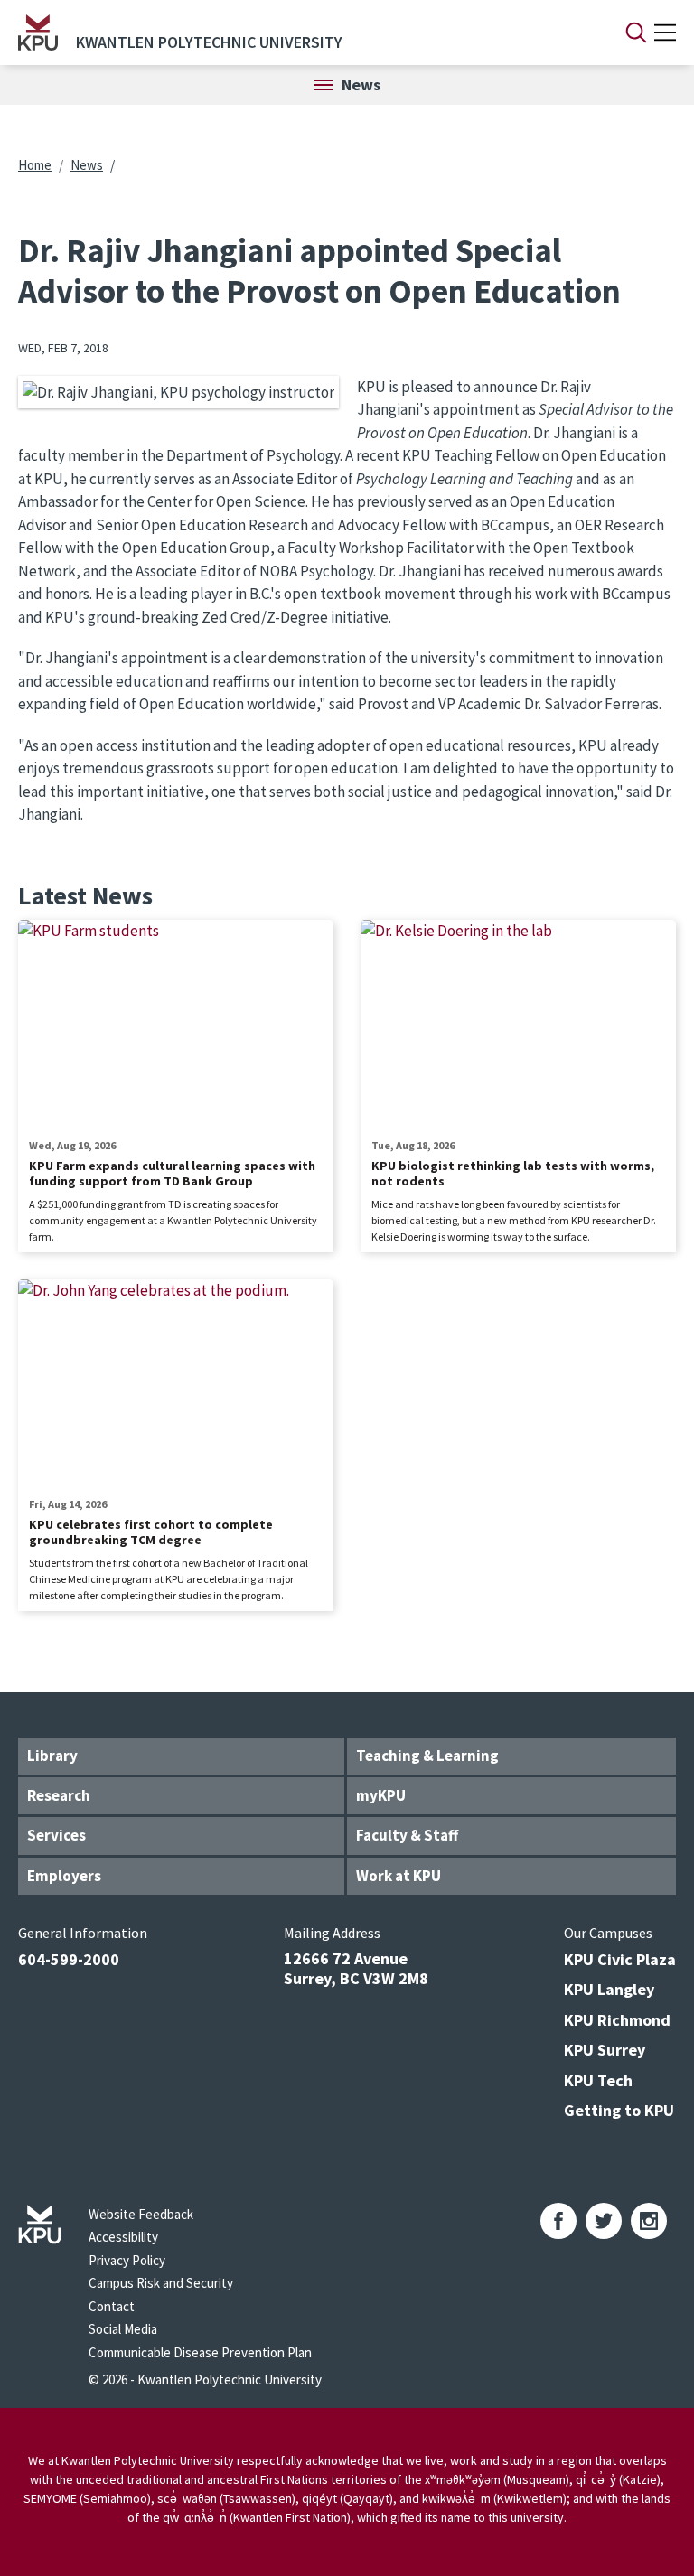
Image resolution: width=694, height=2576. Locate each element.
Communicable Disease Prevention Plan (200, 2352)
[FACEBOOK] (558, 2221)
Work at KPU (399, 1876)
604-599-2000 (69, 1959)
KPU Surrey (605, 2050)
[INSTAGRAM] (649, 2221)
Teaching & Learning (427, 1756)
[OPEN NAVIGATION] (665, 33)
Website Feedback (141, 2214)
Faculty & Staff (407, 1835)
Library (52, 1756)
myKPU (381, 1795)
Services (56, 1835)
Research (59, 1795)
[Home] (38, 33)
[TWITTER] (604, 2221)
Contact (112, 2306)
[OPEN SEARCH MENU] (636, 33)
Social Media (123, 2329)
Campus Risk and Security (161, 2283)
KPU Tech (598, 2080)
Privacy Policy (127, 2260)
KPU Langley (609, 1989)
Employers (64, 1876)
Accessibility (123, 2237)
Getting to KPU (619, 2110)
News (87, 165)
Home (35, 165)
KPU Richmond (617, 2020)
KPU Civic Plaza (620, 1959)
